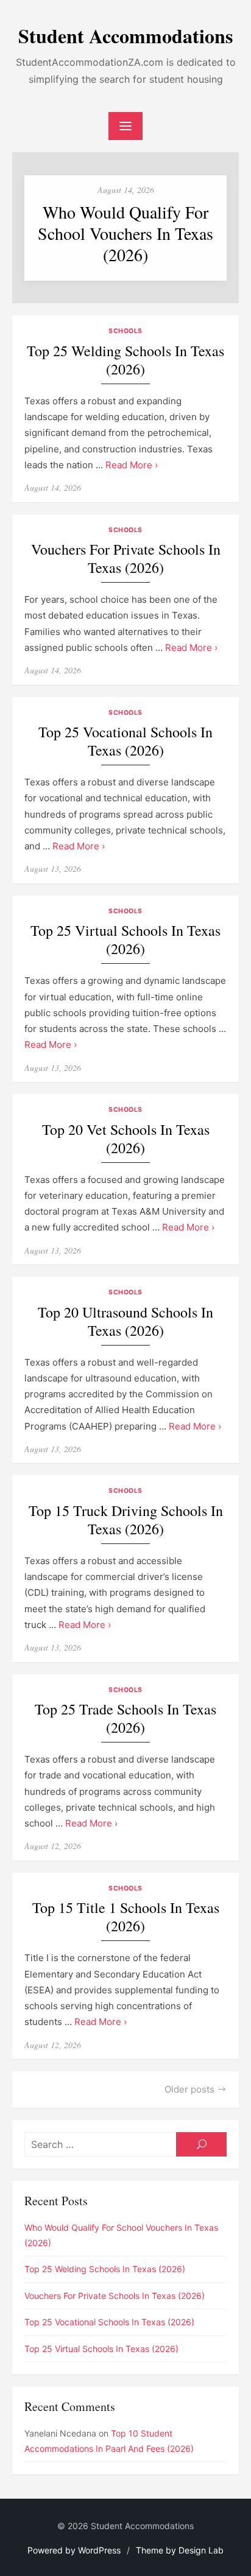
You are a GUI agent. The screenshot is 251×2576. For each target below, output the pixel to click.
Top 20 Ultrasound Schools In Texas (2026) (125, 1321)
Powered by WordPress (74, 2550)
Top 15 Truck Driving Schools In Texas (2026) (126, 1520)
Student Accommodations (125, 36)
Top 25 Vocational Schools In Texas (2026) (125, 741)
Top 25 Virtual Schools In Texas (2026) (125, 940)
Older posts (189, 2089)
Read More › (132, 465)
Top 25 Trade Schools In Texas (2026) (125, 1718)
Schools (125, 331)
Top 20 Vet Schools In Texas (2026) (126, 1139)
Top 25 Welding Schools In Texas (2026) (125, 360)
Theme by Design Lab (180, 2550)
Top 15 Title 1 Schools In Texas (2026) (126, 1917)
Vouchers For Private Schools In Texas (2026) (126, 559)
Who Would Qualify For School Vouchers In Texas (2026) (125, 233)
